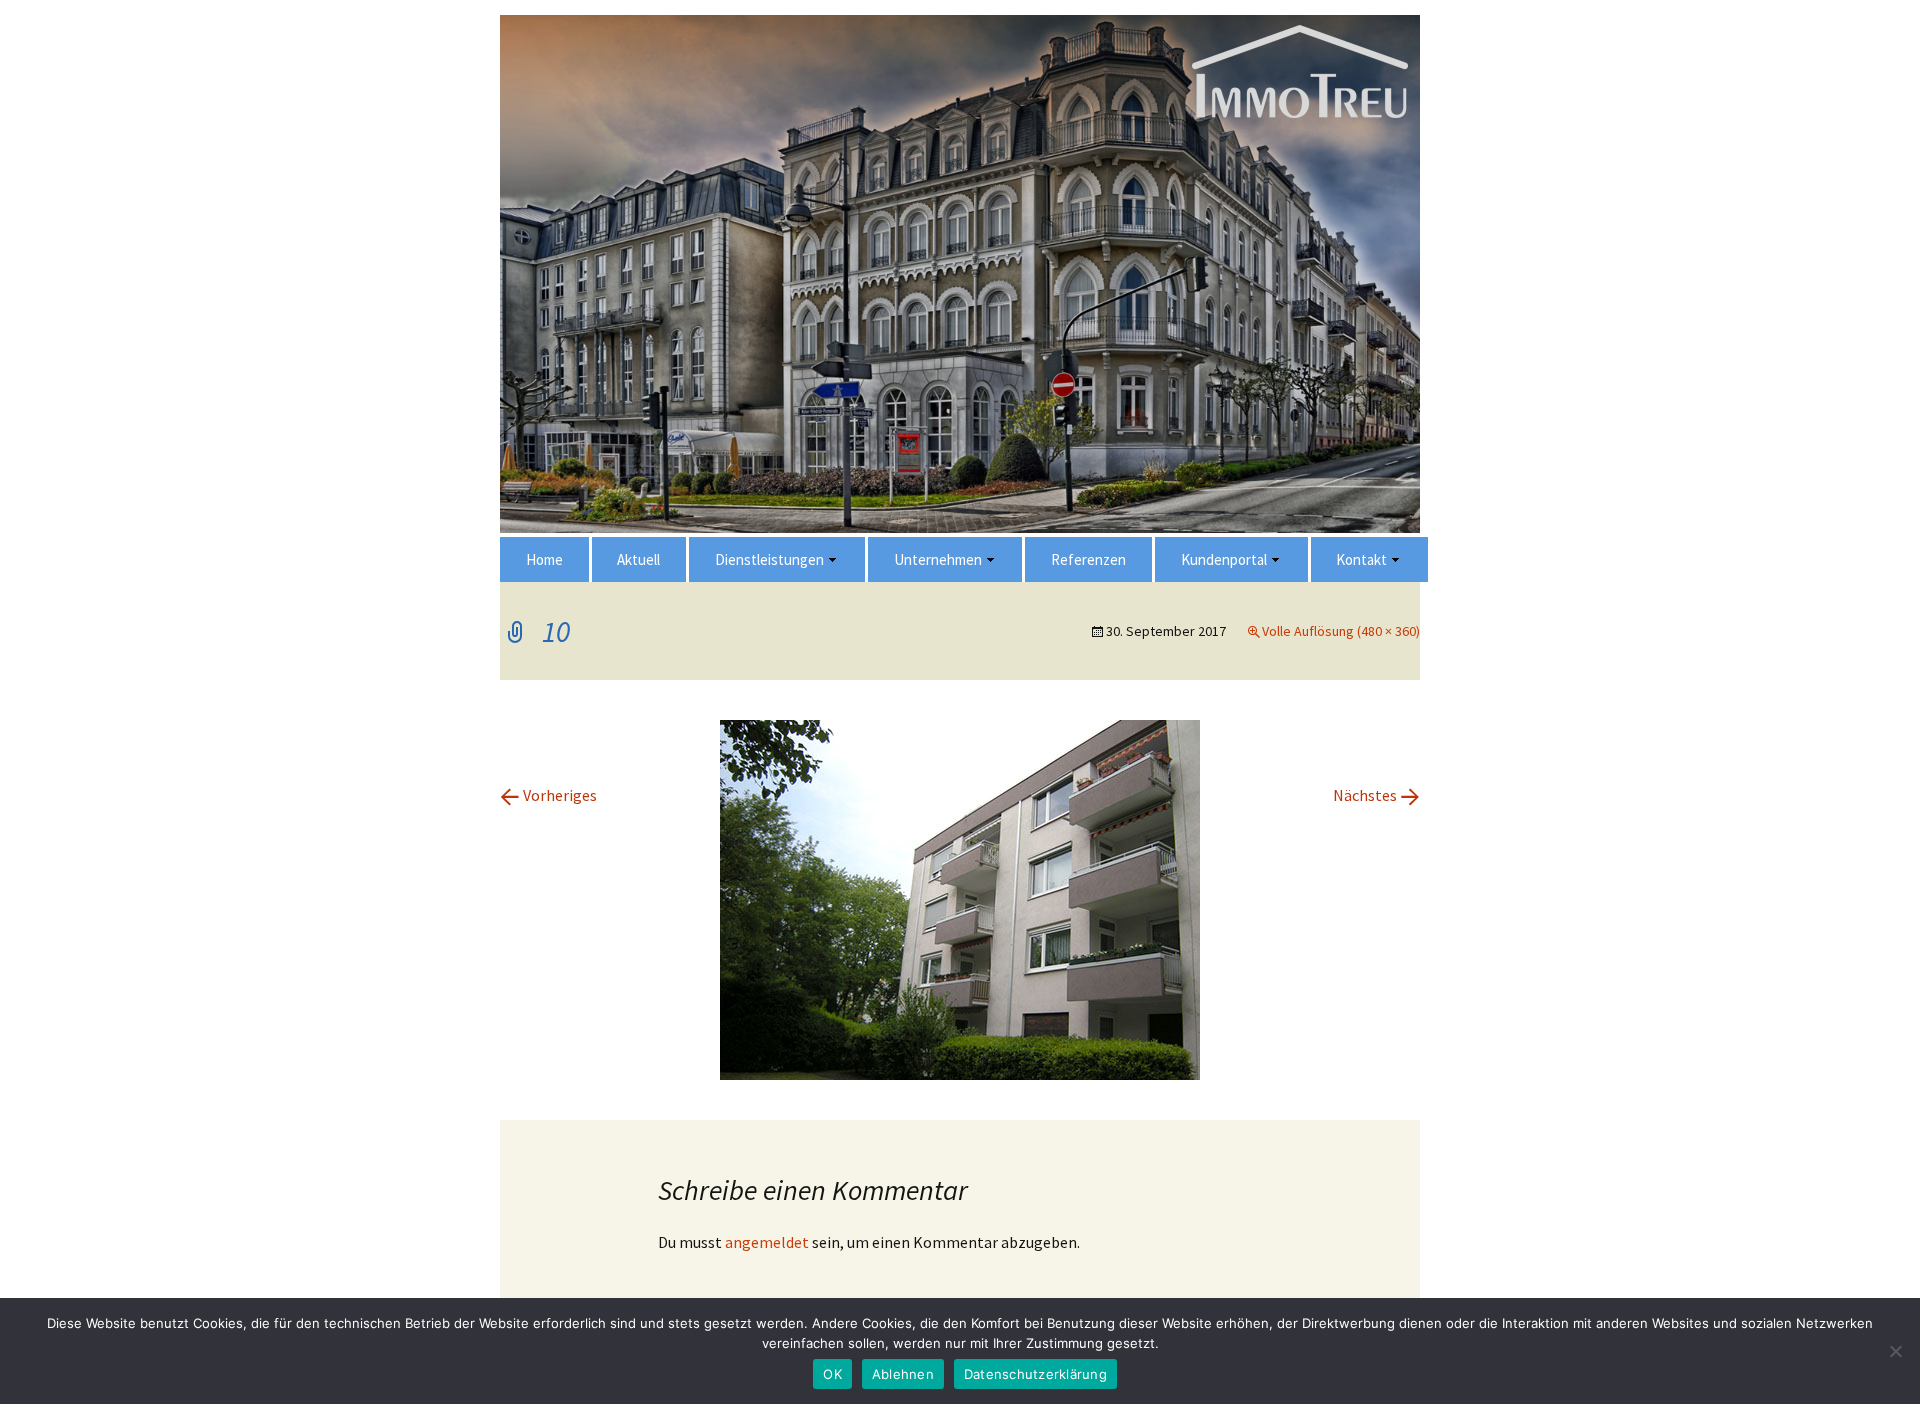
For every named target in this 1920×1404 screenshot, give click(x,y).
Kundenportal (1224, 559)
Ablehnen (903, 1374)
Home (544, 559)
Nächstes (1376, 795)
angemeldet (767, 1242)
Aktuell (638, 559)
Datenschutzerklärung (1035, 1374)
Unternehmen (938, 559)
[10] (960, 898)
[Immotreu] (960, 535)
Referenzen (1088, 559)
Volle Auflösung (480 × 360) (1341, 631)
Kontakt (1361, 559)
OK (832, 1374)
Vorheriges (548, 795)
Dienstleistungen (769, 559)
